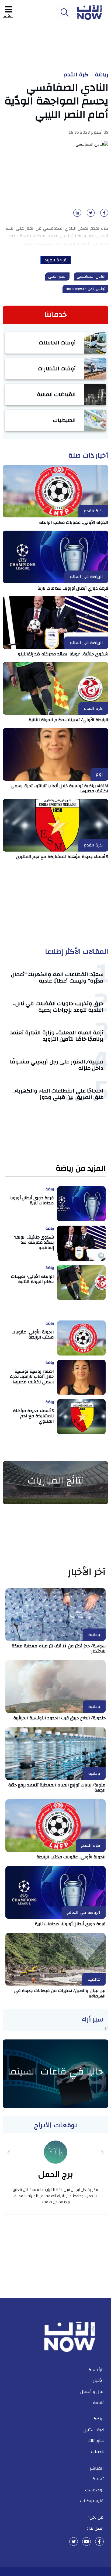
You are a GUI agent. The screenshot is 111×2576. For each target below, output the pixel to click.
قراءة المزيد (56, 260)
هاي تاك (96, 2441)
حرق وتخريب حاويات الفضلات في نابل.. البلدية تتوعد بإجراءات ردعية (58, 1007)
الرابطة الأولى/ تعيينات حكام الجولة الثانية (69, 720)
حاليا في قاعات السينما (55, 2072)
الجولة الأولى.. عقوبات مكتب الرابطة (74, 523)
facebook (99, 2542)
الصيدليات (64, 420)
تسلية (98, 2479)
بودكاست (94, 2490)
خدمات (97, 2452)
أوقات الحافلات (57, 343)
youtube (86, 2542)
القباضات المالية (56, 394)
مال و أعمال (92, 2392)
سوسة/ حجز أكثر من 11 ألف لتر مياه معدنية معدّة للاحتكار (59, 1649)
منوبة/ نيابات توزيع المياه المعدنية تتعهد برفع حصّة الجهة (57, 1788)
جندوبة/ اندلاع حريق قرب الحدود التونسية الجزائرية (59, 1718)
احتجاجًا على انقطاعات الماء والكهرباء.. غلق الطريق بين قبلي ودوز (58, 1094)
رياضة (102, 75)
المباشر (97, 2468)
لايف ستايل (94, 2430)
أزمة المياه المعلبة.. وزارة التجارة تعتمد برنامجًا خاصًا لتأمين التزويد (57, 1036)
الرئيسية (96, 2370)
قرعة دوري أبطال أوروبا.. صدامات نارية (73, 588)
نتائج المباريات (55, 1481)
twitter (74, 2542)
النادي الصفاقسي (91, 276)
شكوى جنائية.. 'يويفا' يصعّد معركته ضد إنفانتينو (63, 654)
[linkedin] (76, 215)
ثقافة (98, 2403)
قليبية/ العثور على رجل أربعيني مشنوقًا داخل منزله (57, 1065)
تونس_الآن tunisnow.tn (85, 289)
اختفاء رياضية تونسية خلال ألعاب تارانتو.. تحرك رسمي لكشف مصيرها (60, 788)
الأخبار (98, 2381)
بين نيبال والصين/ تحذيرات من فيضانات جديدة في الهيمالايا (60, 1993)
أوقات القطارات (57, 369)
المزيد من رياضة (81, 1169)
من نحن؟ (96, 2517)
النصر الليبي (57, 276)
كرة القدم (76, 75)
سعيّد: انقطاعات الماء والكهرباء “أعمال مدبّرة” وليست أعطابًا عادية (57, 978)
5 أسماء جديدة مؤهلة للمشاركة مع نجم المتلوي (62, 857)
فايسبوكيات (92, 2501)
